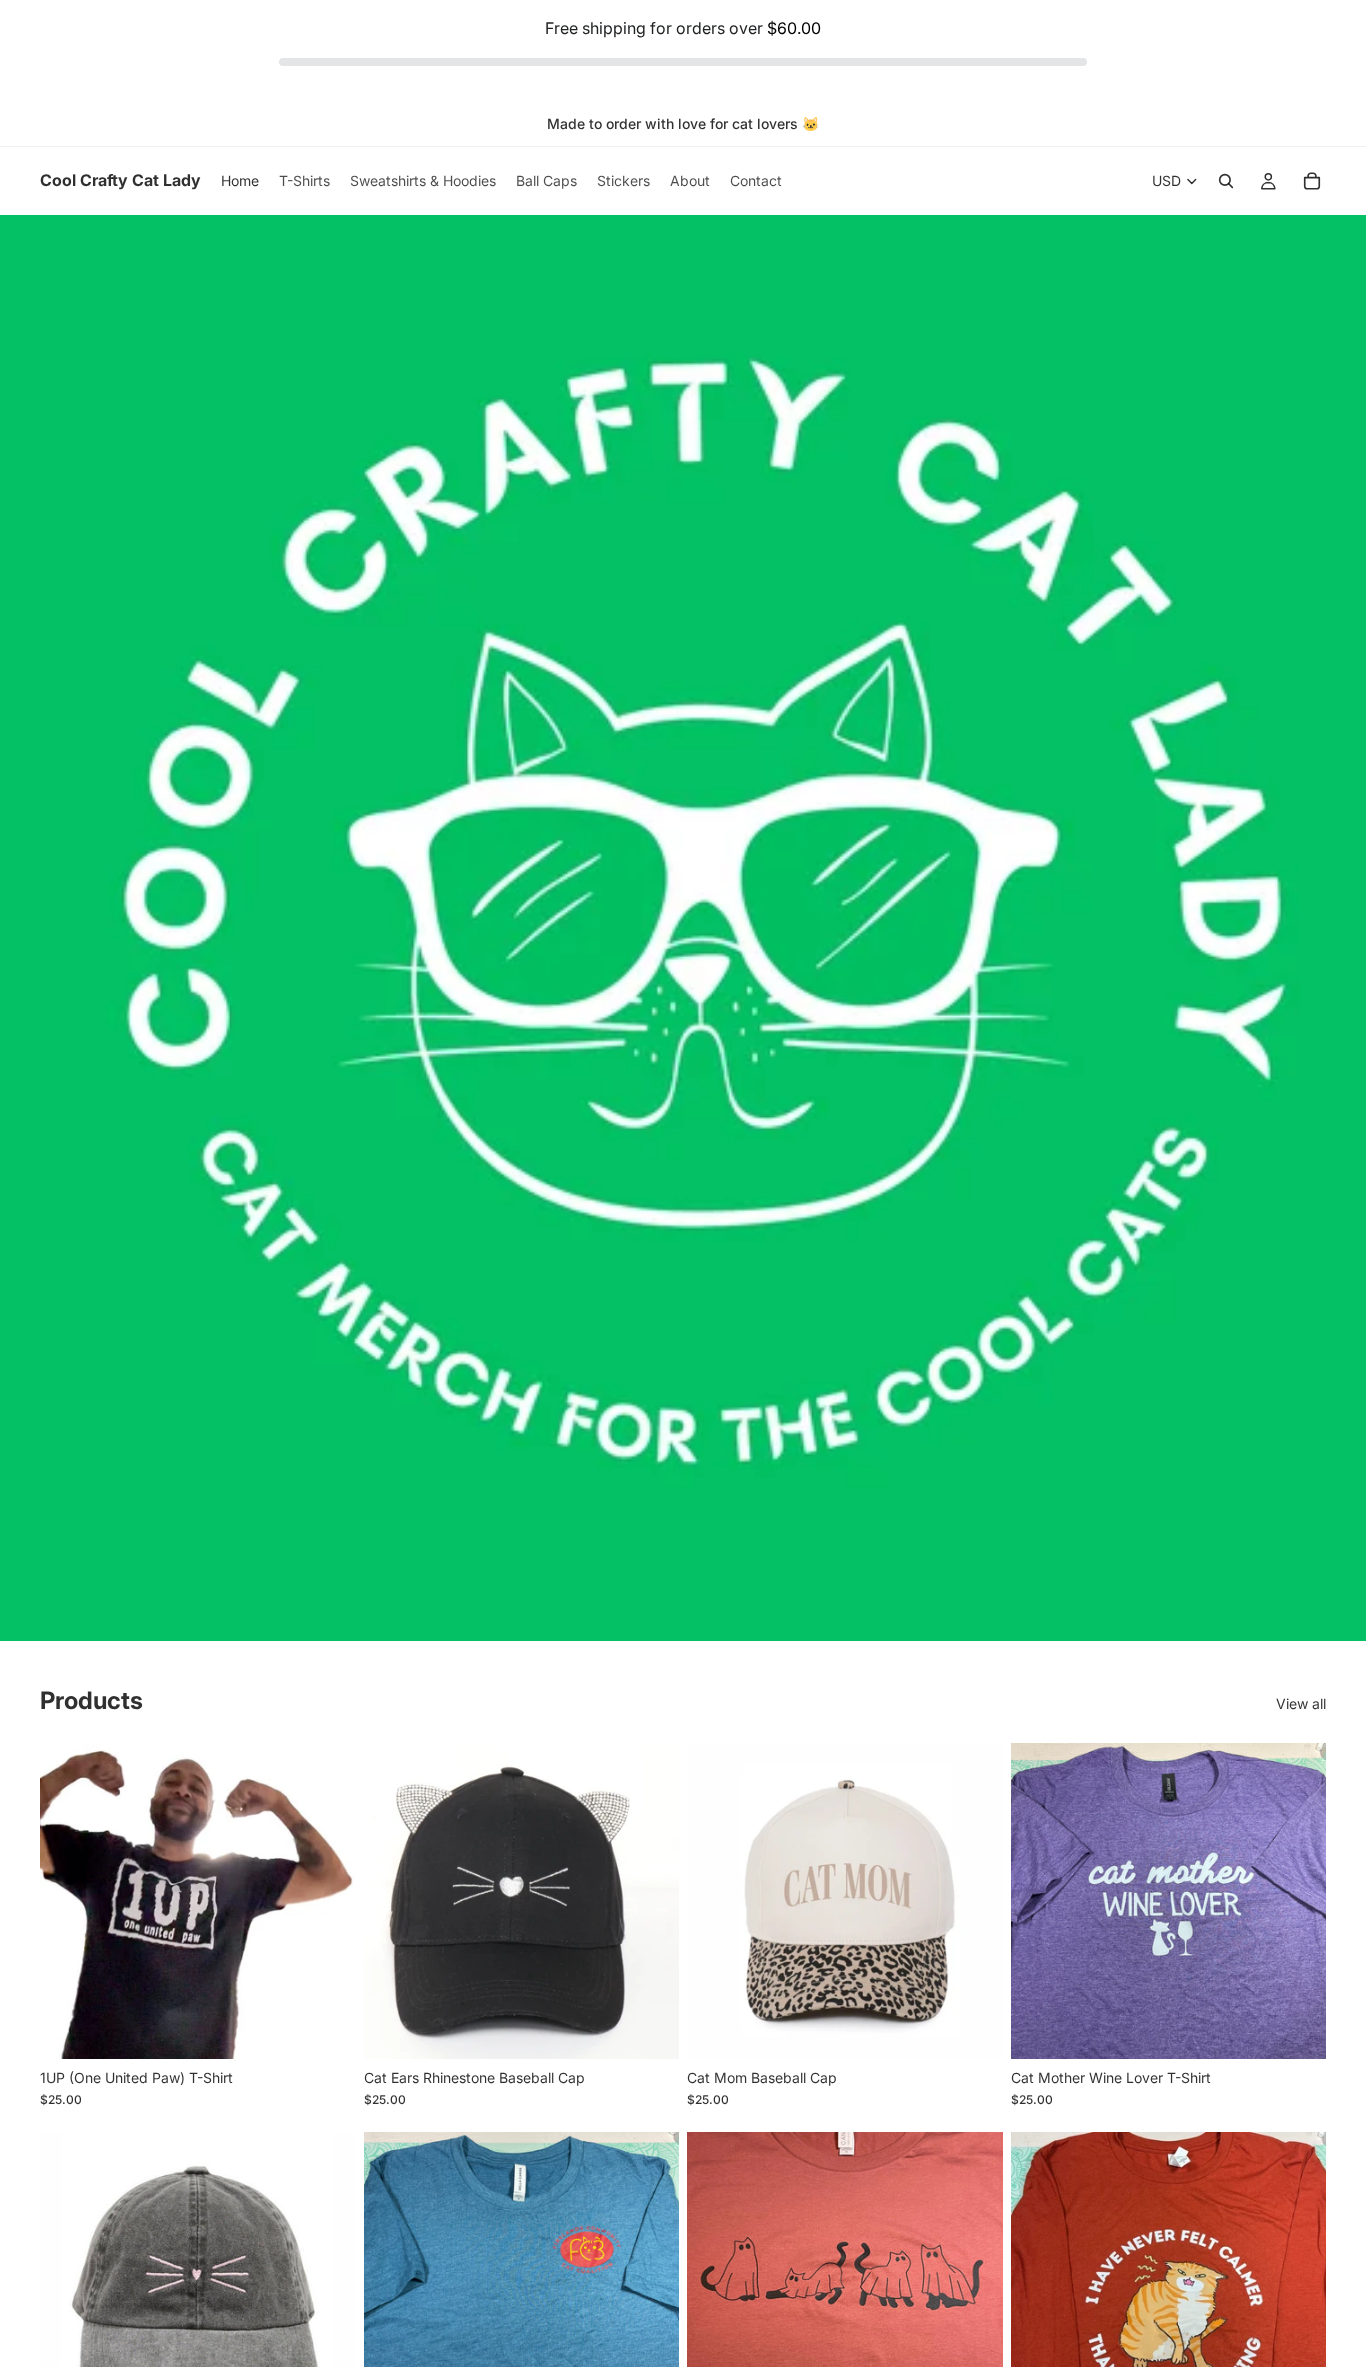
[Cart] (1312, 181)
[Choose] (325, 2028)
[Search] (1226, 181)
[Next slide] (326, 1901)
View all (1301, 1703)
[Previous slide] (70, 1901)
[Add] (648, 2028)
